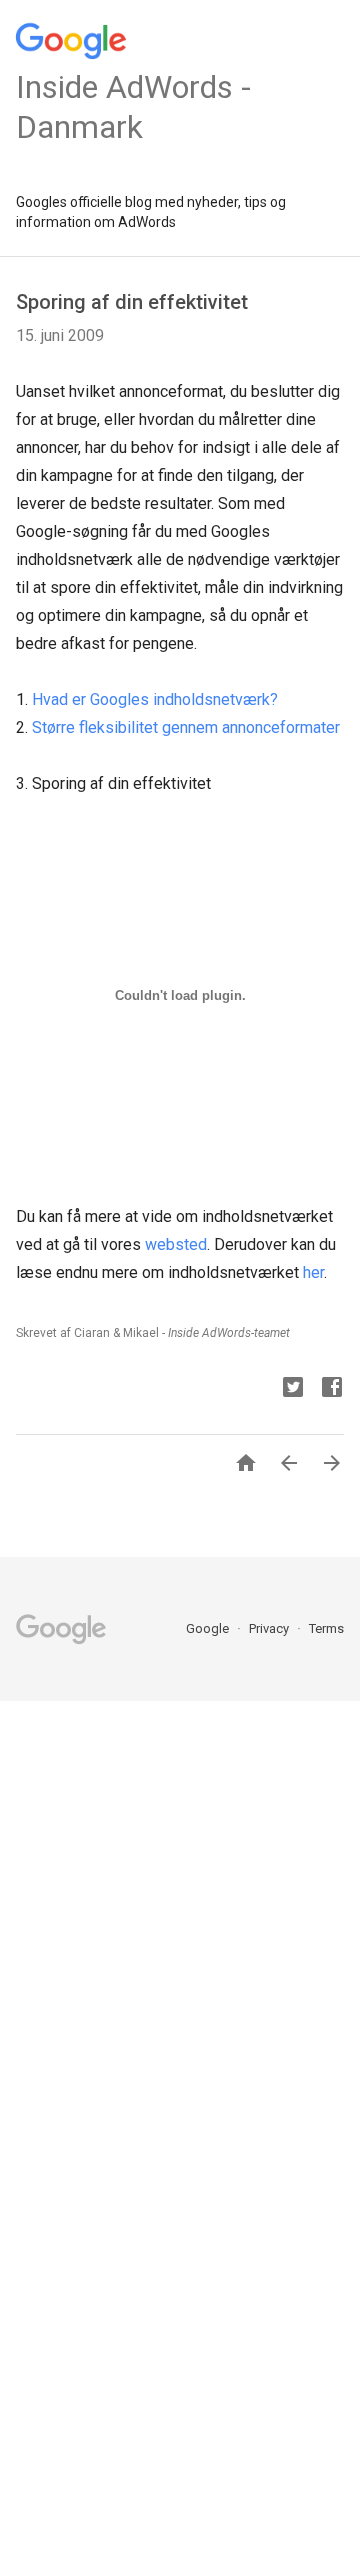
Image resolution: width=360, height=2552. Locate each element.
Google (209, 1628)
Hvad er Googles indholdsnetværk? (155, 699)
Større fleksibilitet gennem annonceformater (186, 727)
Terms (326, 1628)
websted (176, 1244)
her (313, 1272)
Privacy (270, 1628)
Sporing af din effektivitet (132, 302)
